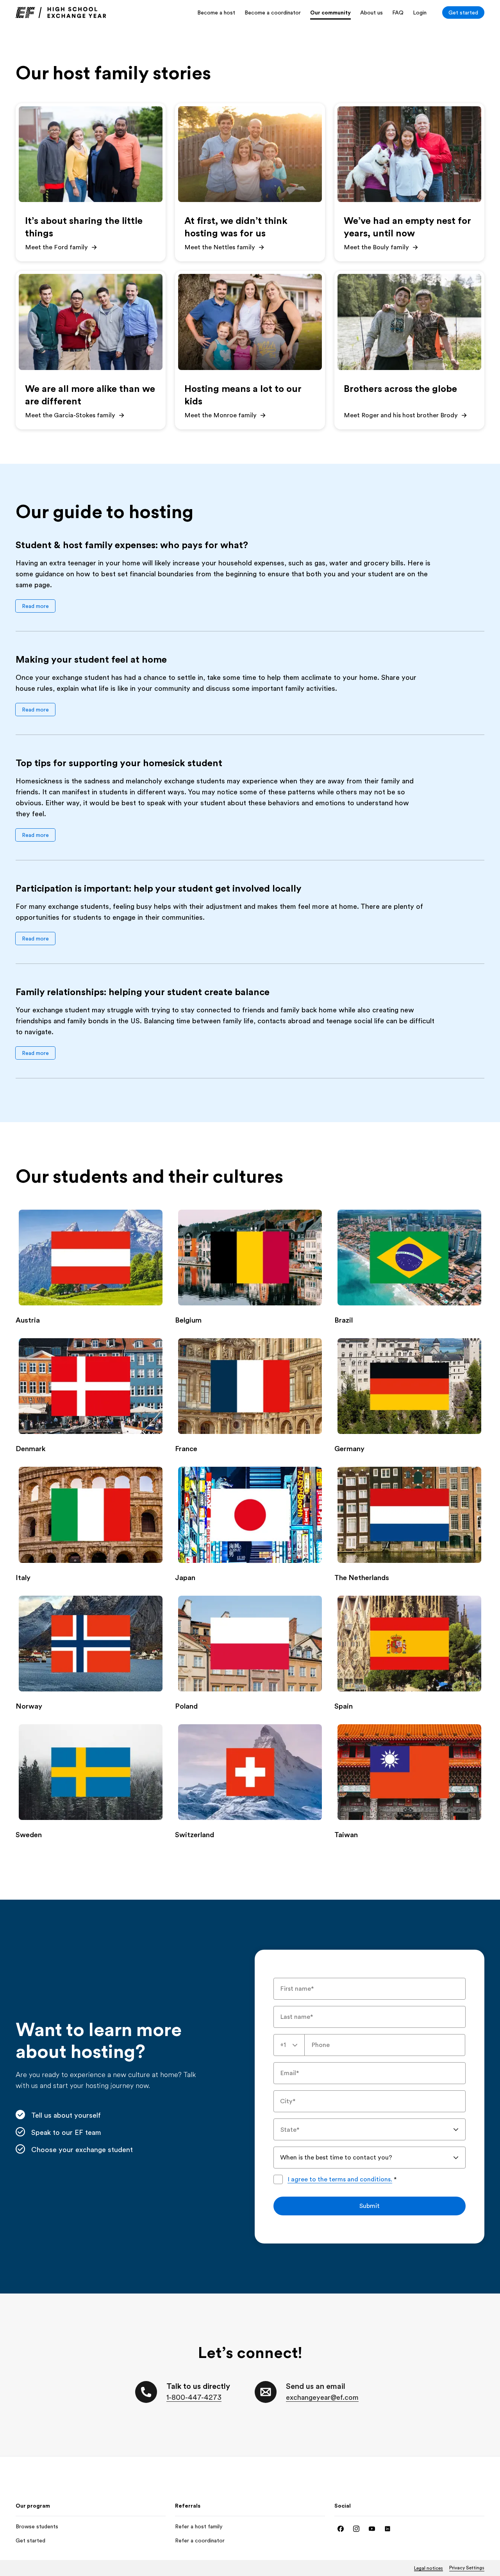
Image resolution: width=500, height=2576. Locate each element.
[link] (61, 13)
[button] (35, 606)
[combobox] (289, 2045)
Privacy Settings (467, 2568)
